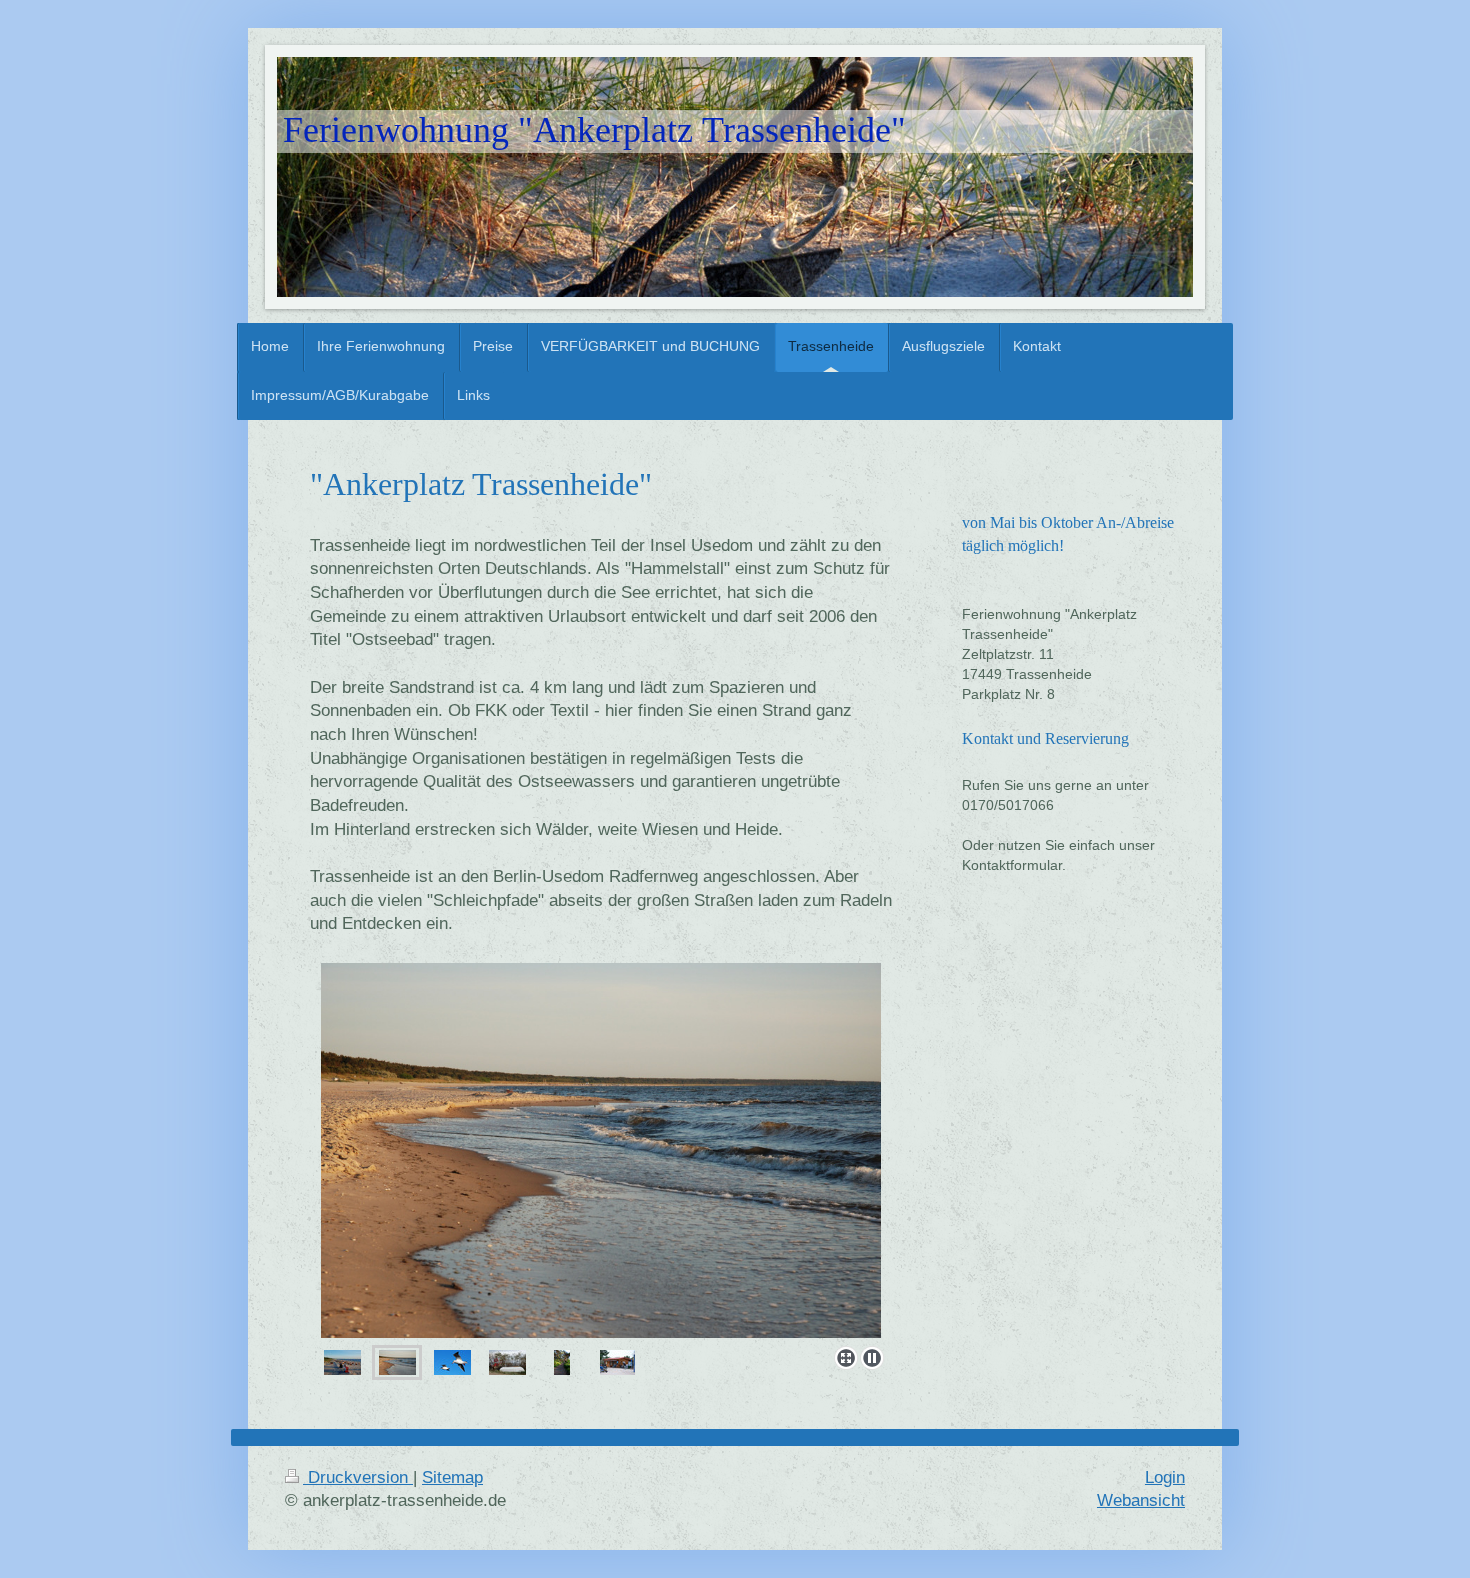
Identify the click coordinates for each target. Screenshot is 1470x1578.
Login (1165, 1477)
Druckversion (358, 1477)
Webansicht (1141, 1500)
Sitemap (452, 1477)
